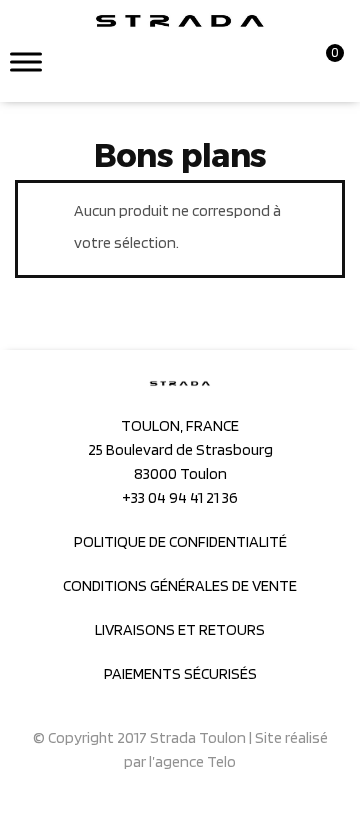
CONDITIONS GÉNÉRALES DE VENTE (180, 585)
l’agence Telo (192, 761)
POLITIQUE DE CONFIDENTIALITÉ (180, 541)
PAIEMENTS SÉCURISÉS (180, 673)
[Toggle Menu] (26, 61)
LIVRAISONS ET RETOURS (180, 629)
